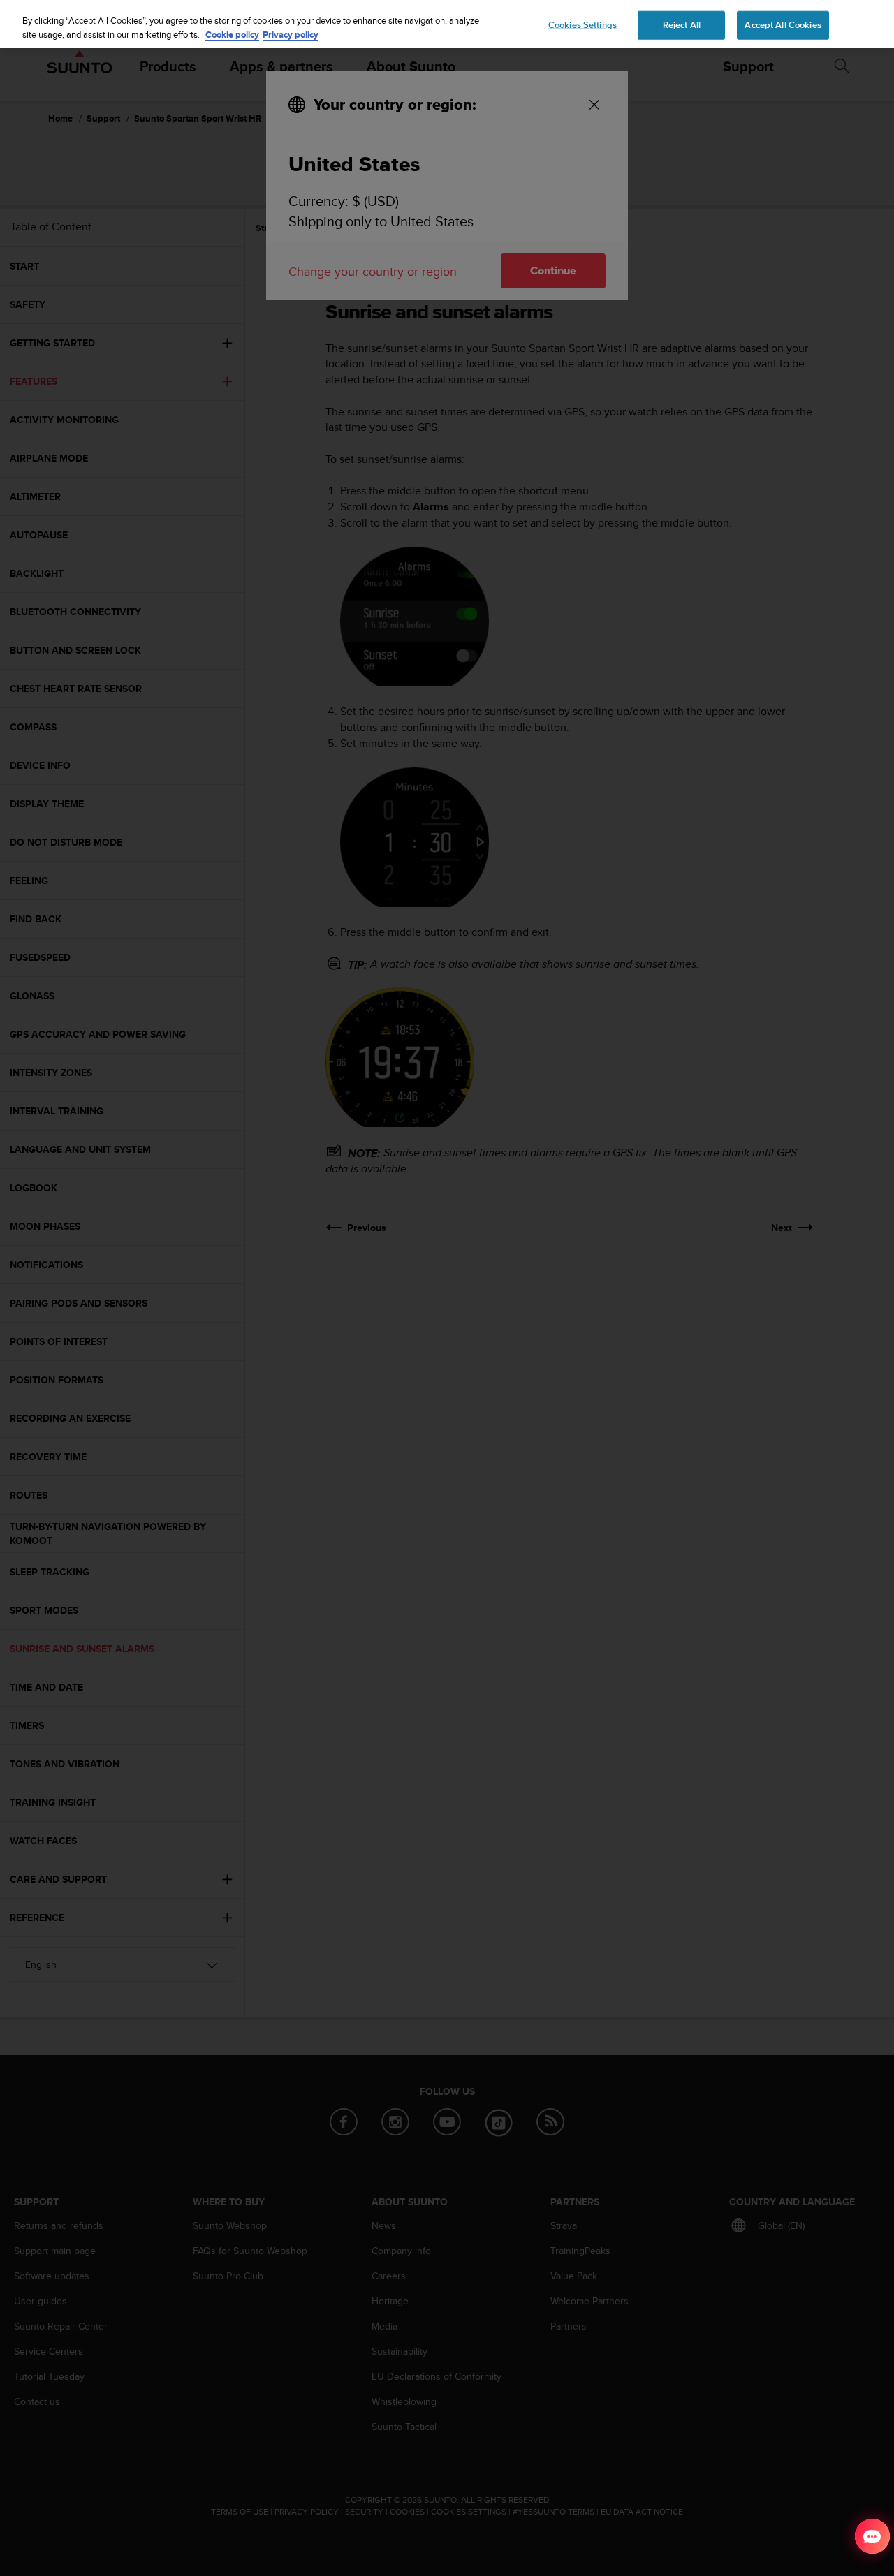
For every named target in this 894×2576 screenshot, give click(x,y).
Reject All (682, 24)
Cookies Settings (582, 24)
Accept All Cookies (783, 24)
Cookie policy (232, 35)
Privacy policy (291, 35)
